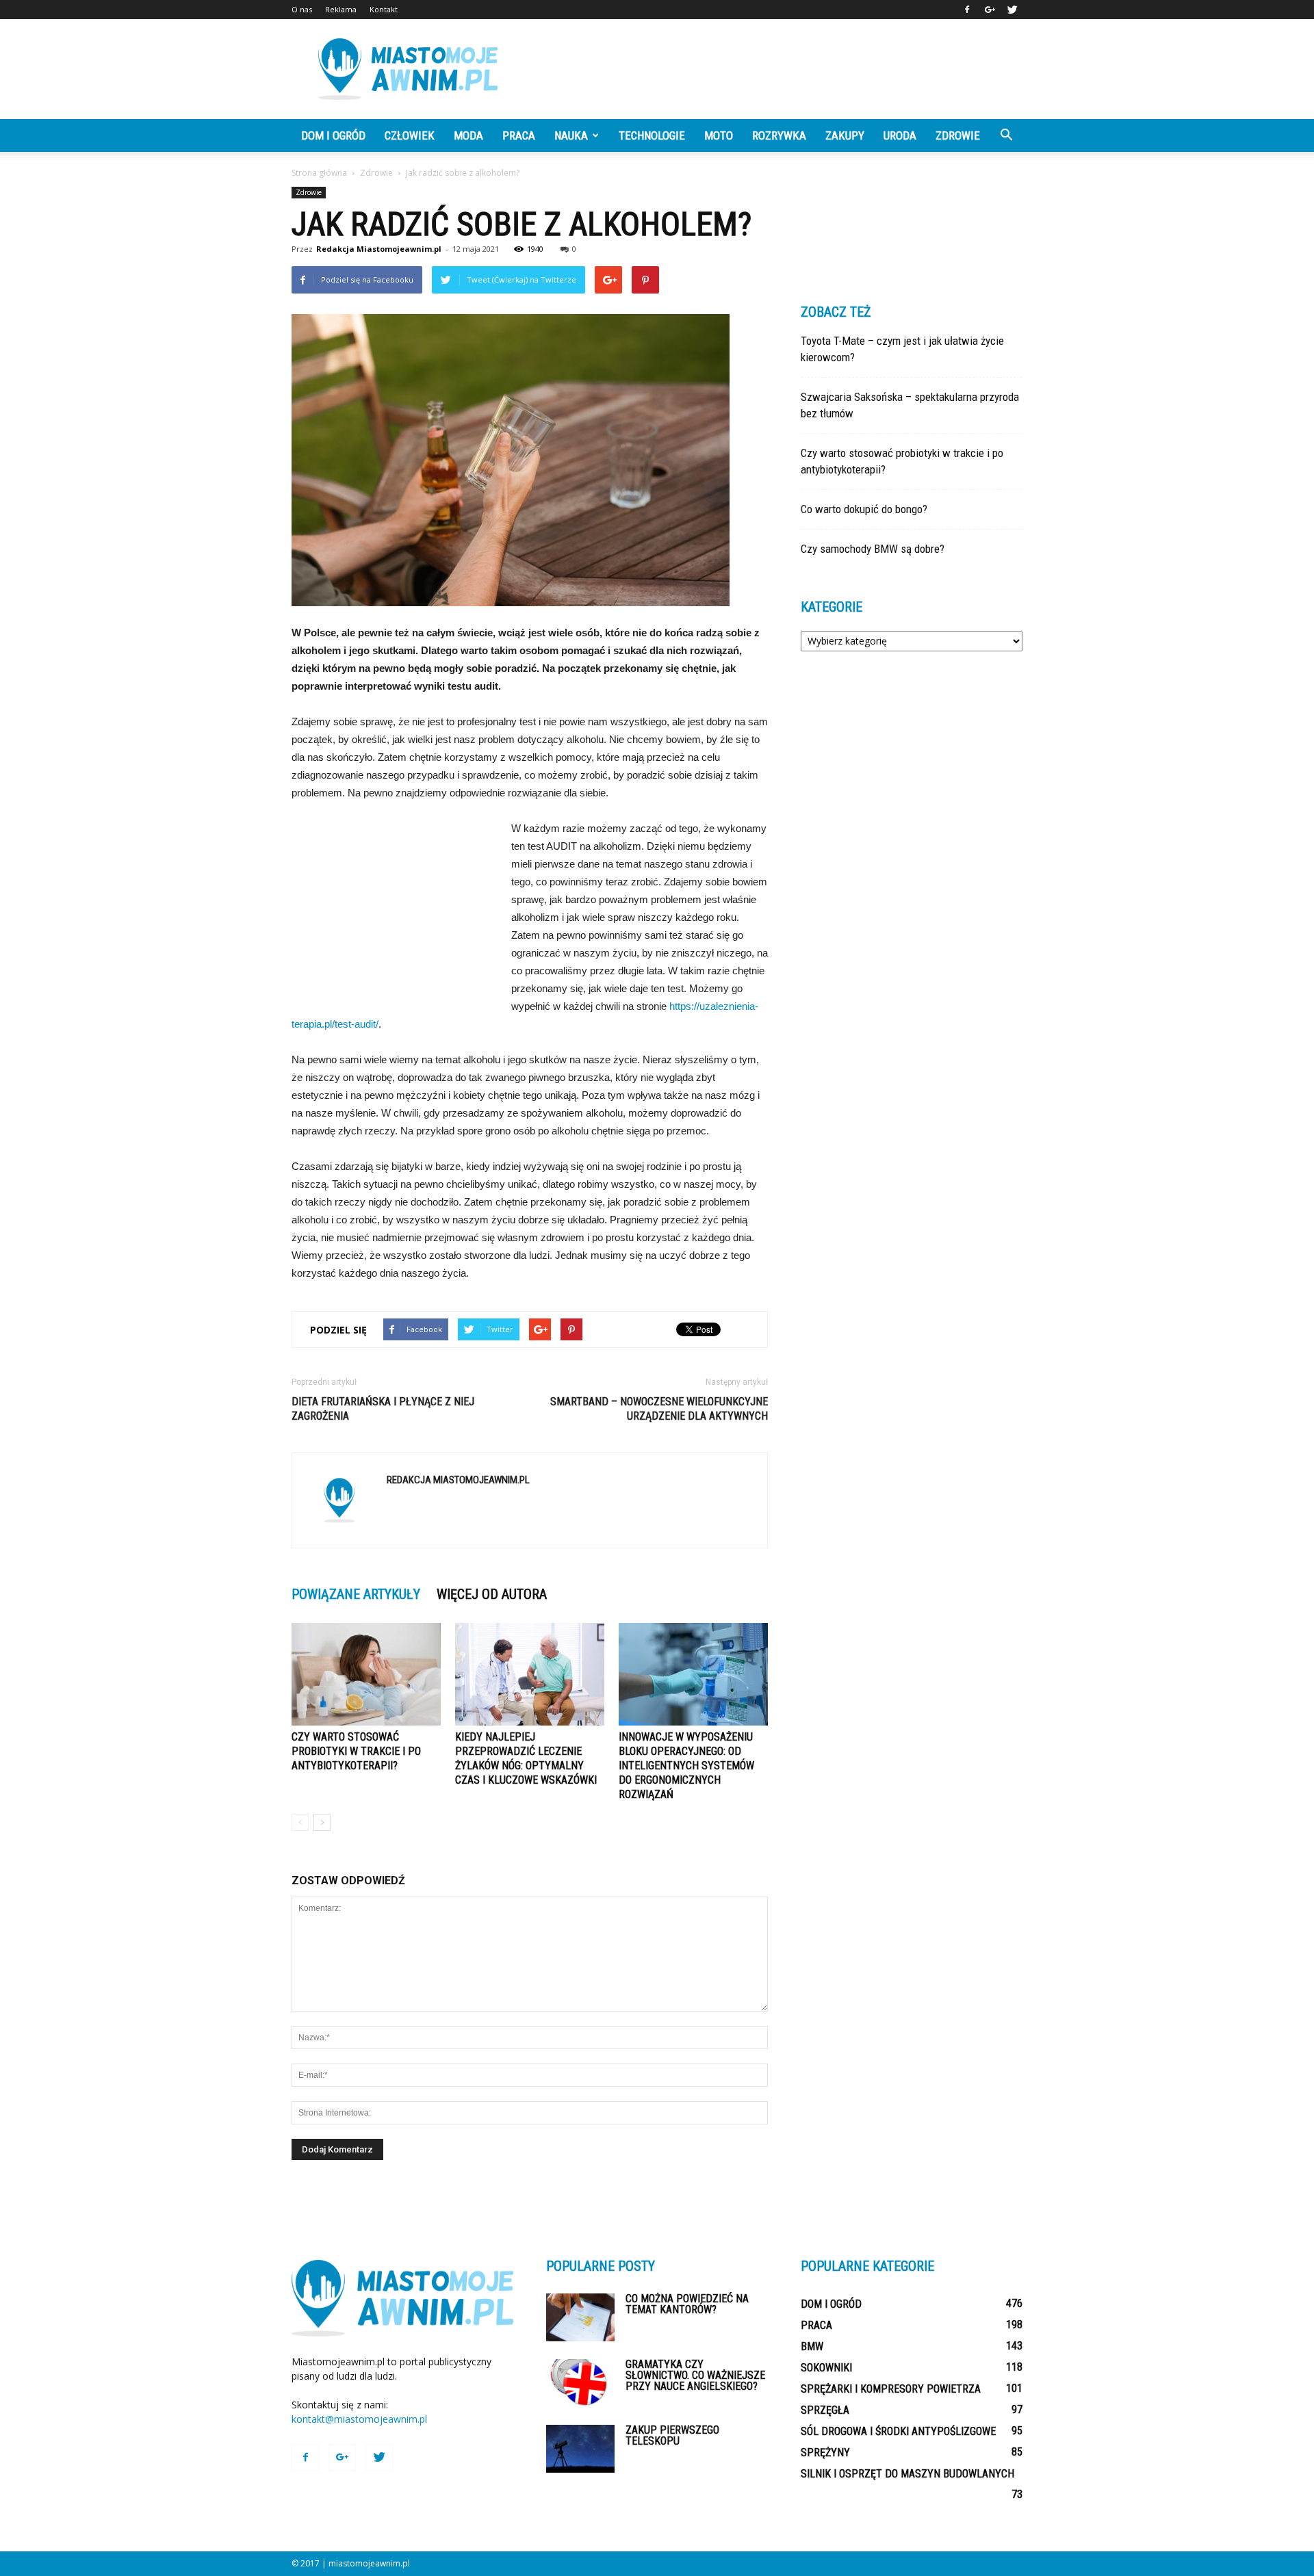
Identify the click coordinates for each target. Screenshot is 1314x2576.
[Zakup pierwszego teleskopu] (580, 2449)
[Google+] (990, 10)
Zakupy (845, 135)
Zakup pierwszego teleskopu (672, 2435)
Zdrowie (958, 135)
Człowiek (410, 135)
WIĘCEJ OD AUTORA (492, 1594)
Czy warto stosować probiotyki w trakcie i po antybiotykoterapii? (356, 1751)
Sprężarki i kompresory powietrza (891, 2389)
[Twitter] (1012, 10)
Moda (468, 135)
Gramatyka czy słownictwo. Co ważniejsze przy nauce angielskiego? (695, 2375)
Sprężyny (825, 2453)
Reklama (341, 9)
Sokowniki (826, 2368)
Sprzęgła (825, 2410)
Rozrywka (779, 135)
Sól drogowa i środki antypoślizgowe (898, 2431)
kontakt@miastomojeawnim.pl (359, 2419)
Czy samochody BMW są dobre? (873, 549)
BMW (812, 2346)
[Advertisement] (773, 69)
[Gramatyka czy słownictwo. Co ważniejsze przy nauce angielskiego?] (580, 2383)
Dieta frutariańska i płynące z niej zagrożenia (383, 1409)
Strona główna (319, 173)
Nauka (571, 135)
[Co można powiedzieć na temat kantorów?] (580, 2317)
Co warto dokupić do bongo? (864, 509)
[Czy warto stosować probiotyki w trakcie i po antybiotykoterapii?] (366, 1674)
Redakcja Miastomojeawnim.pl (379, 249)
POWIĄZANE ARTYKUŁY (356, 1594)
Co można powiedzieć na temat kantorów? (687, 2304)
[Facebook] (967, 10)
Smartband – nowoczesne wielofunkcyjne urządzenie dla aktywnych (659, 1409)
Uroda (900, 135)
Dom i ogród (333, 135)
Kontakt (384, 9)
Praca (519, 135)
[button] (1006, 135)
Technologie (652, 135)
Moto (719, 135)
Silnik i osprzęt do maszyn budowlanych (907, 2474)
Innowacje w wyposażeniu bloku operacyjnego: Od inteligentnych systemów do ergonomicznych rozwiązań (686, 1766)
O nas (302, 9)
